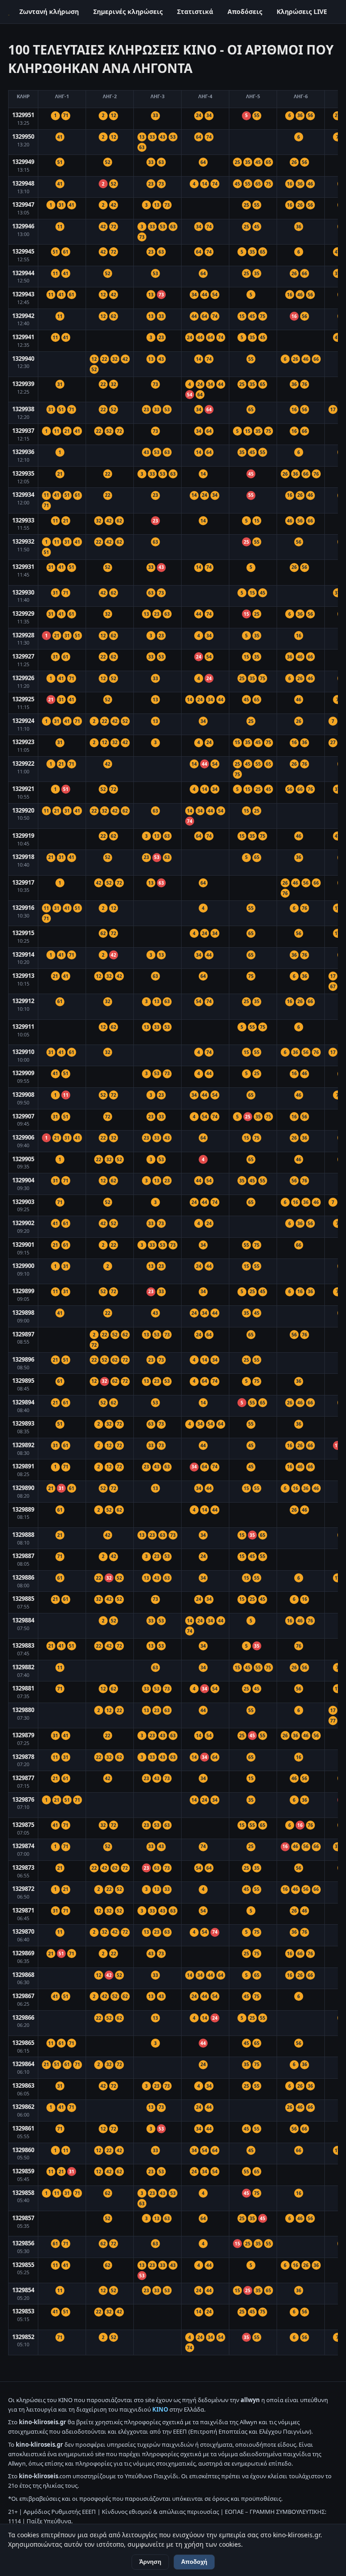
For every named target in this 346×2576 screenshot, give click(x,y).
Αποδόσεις (245, 11)
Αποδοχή (194, 2562)
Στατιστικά (195, 11)
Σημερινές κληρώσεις (128, 11)
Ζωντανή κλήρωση (49, 11)
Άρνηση (150, 2562)
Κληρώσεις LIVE (302, 11)
